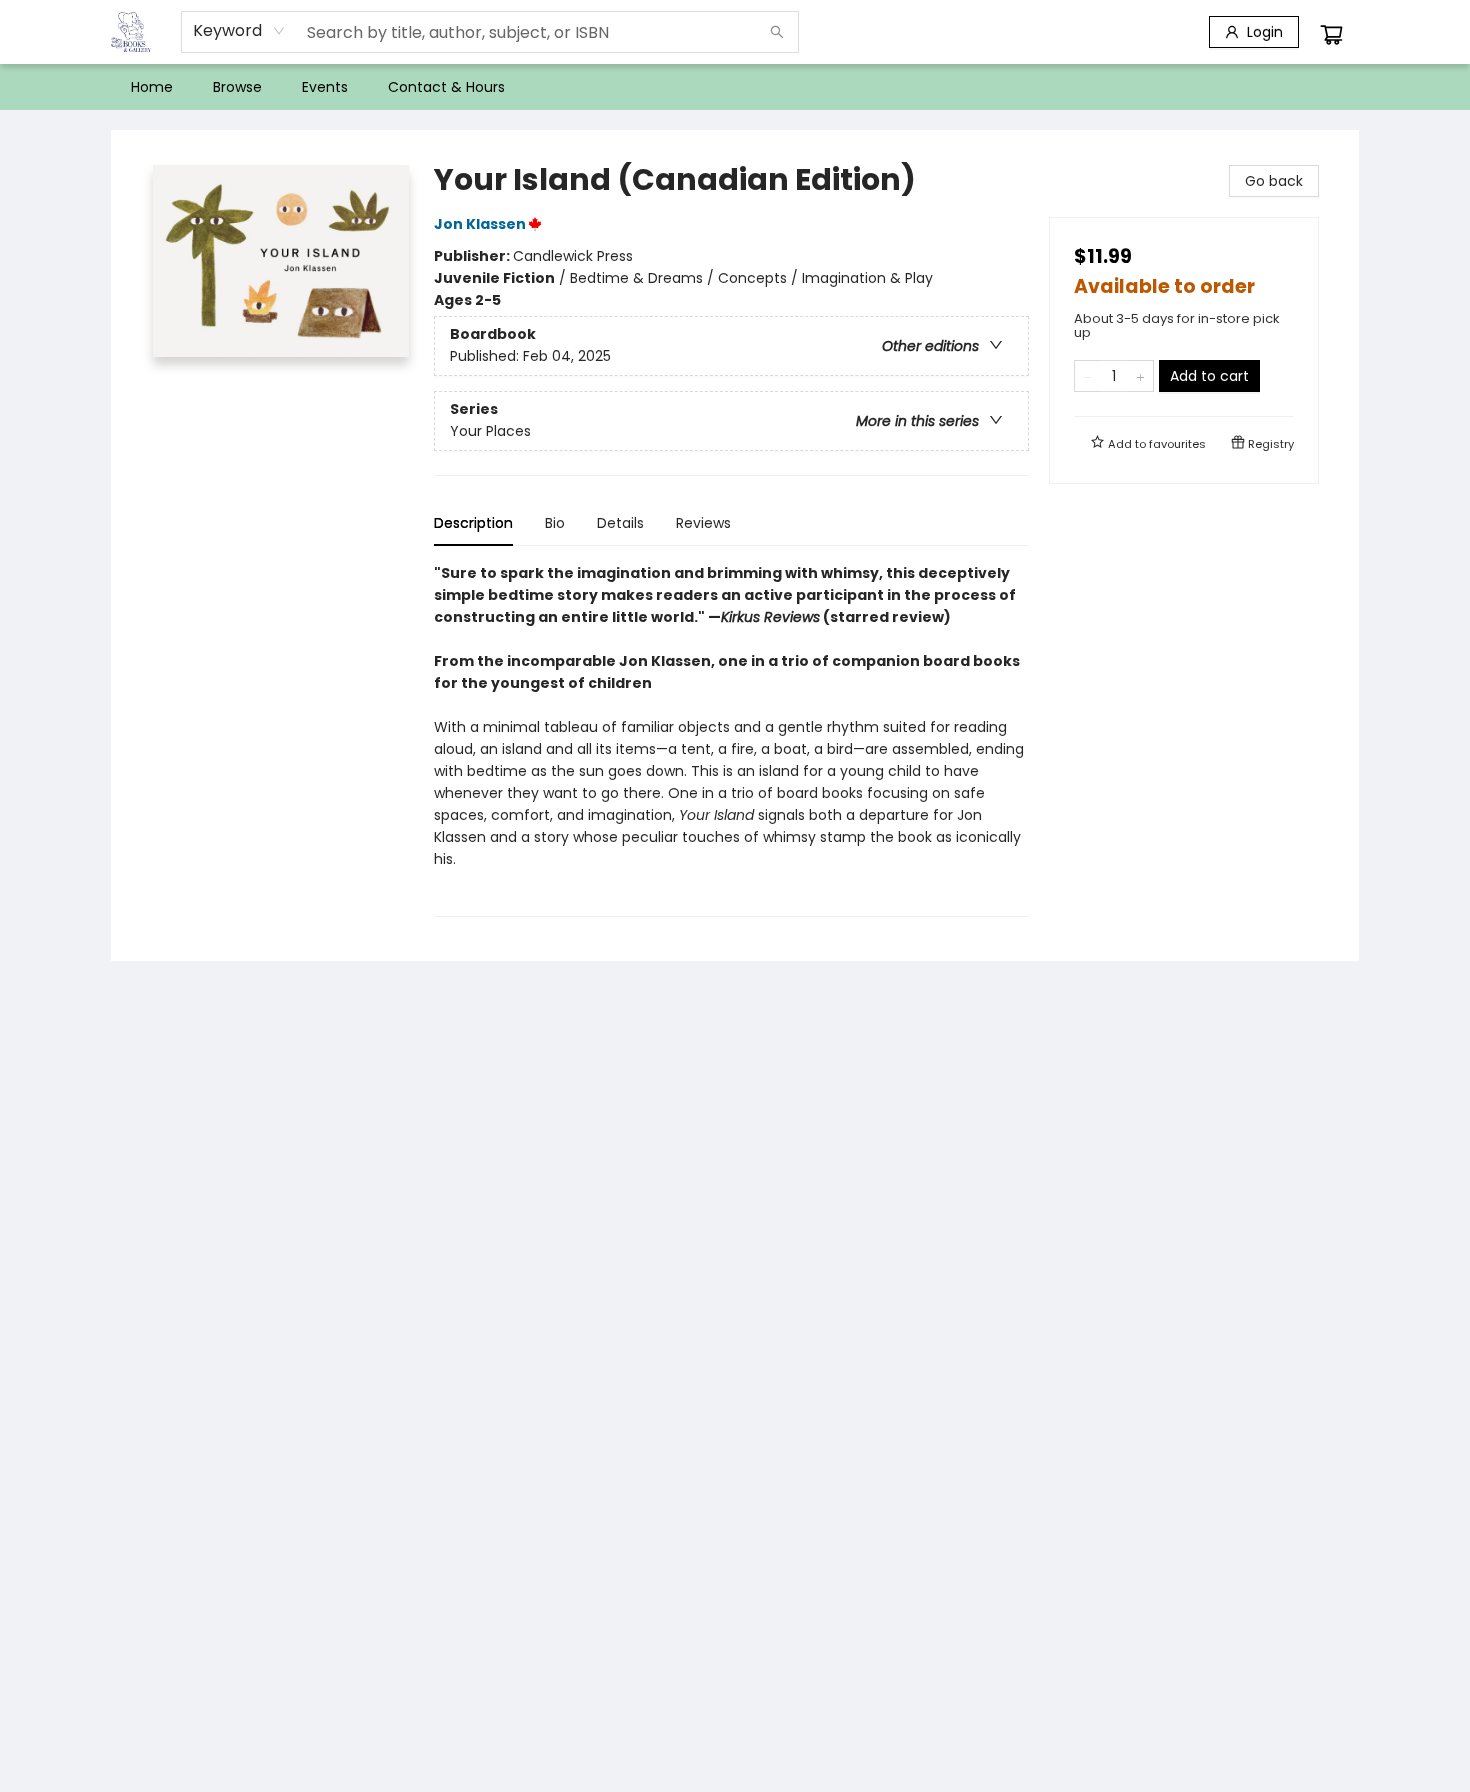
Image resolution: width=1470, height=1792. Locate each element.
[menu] (735, 87)
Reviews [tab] (703, 523)
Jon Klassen (480, 224)
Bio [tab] (555, 523)
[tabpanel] (731, 739)
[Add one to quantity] (1140, 376)
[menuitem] (152, 87)
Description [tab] (473, 523)
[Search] (777, 32)
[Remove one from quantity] (1087, 376)
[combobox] (239, 31)
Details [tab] (620, 523)
